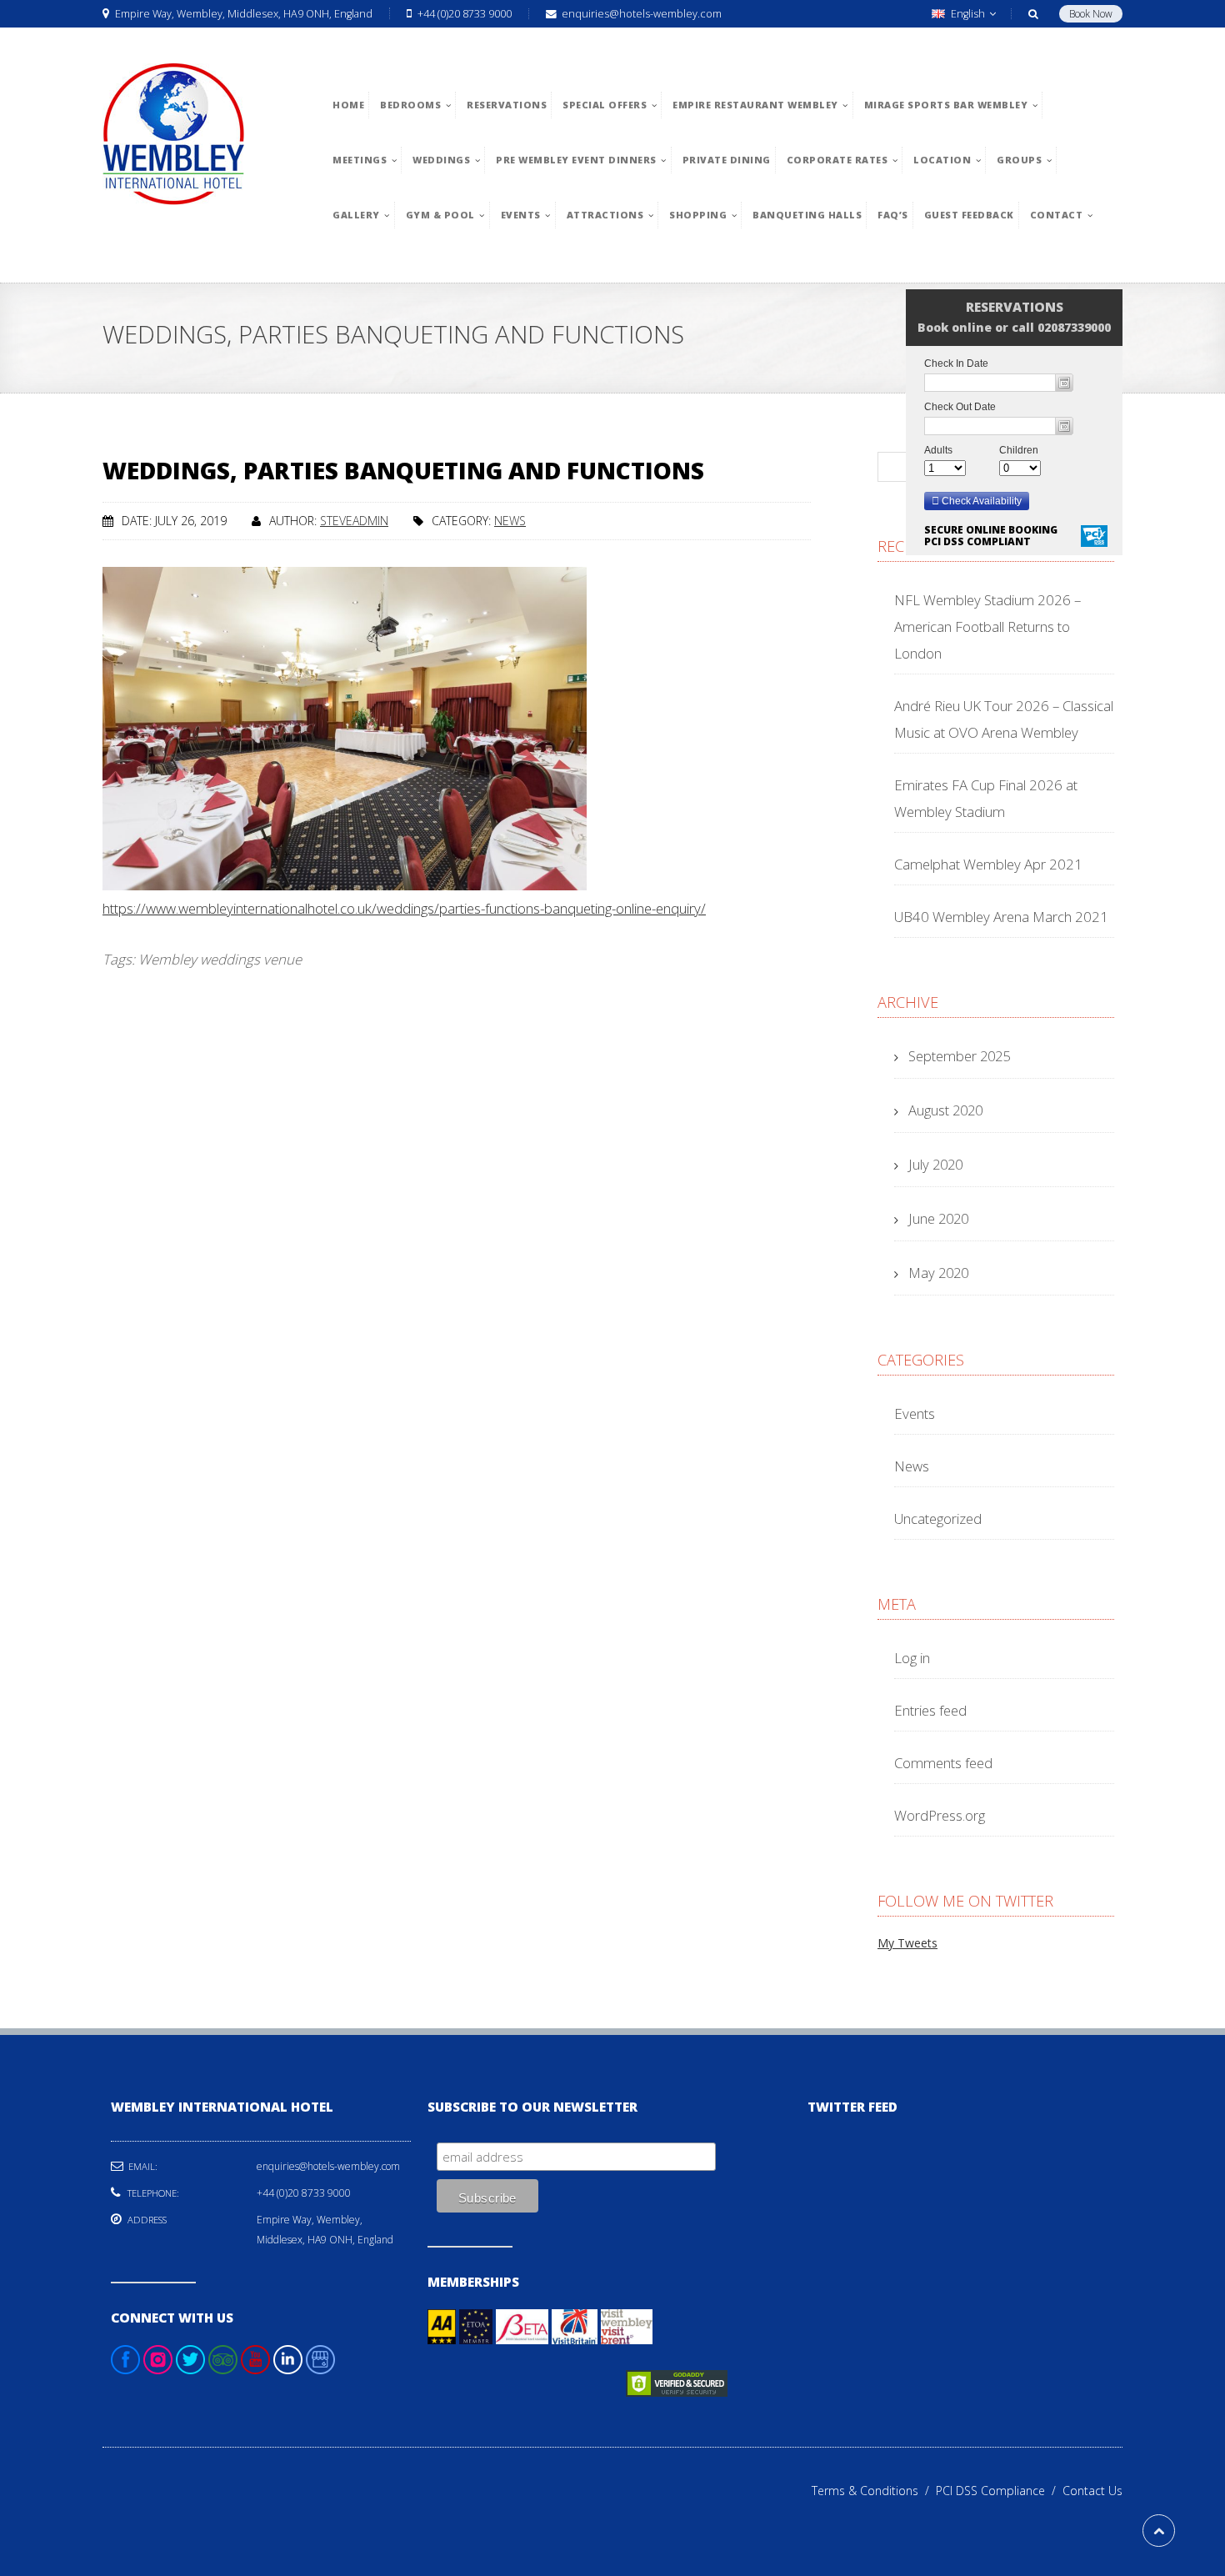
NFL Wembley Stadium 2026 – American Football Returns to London (987, 626)
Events (915, 1413)
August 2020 (945, 1110)
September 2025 (959, 1056)
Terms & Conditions (874, 2491)
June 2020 (938, 1218)
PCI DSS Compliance (999, 2491)
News (510, 521)
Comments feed (943, 1763)
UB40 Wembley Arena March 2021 (1001, 917)
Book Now (1091, 14)
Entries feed (930, 1710)
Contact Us (1092, 2491)
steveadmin (354, 521)
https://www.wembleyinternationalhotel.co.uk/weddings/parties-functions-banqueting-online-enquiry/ (404, 908)
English (968, 14)
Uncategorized (938, 1519)
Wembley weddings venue (220, 959)
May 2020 (938, 1273)
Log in (912, 1658)
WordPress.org (940, 1815)
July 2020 (935, 1164)
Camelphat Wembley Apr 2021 (988, 864)
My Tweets (907, 1943)
